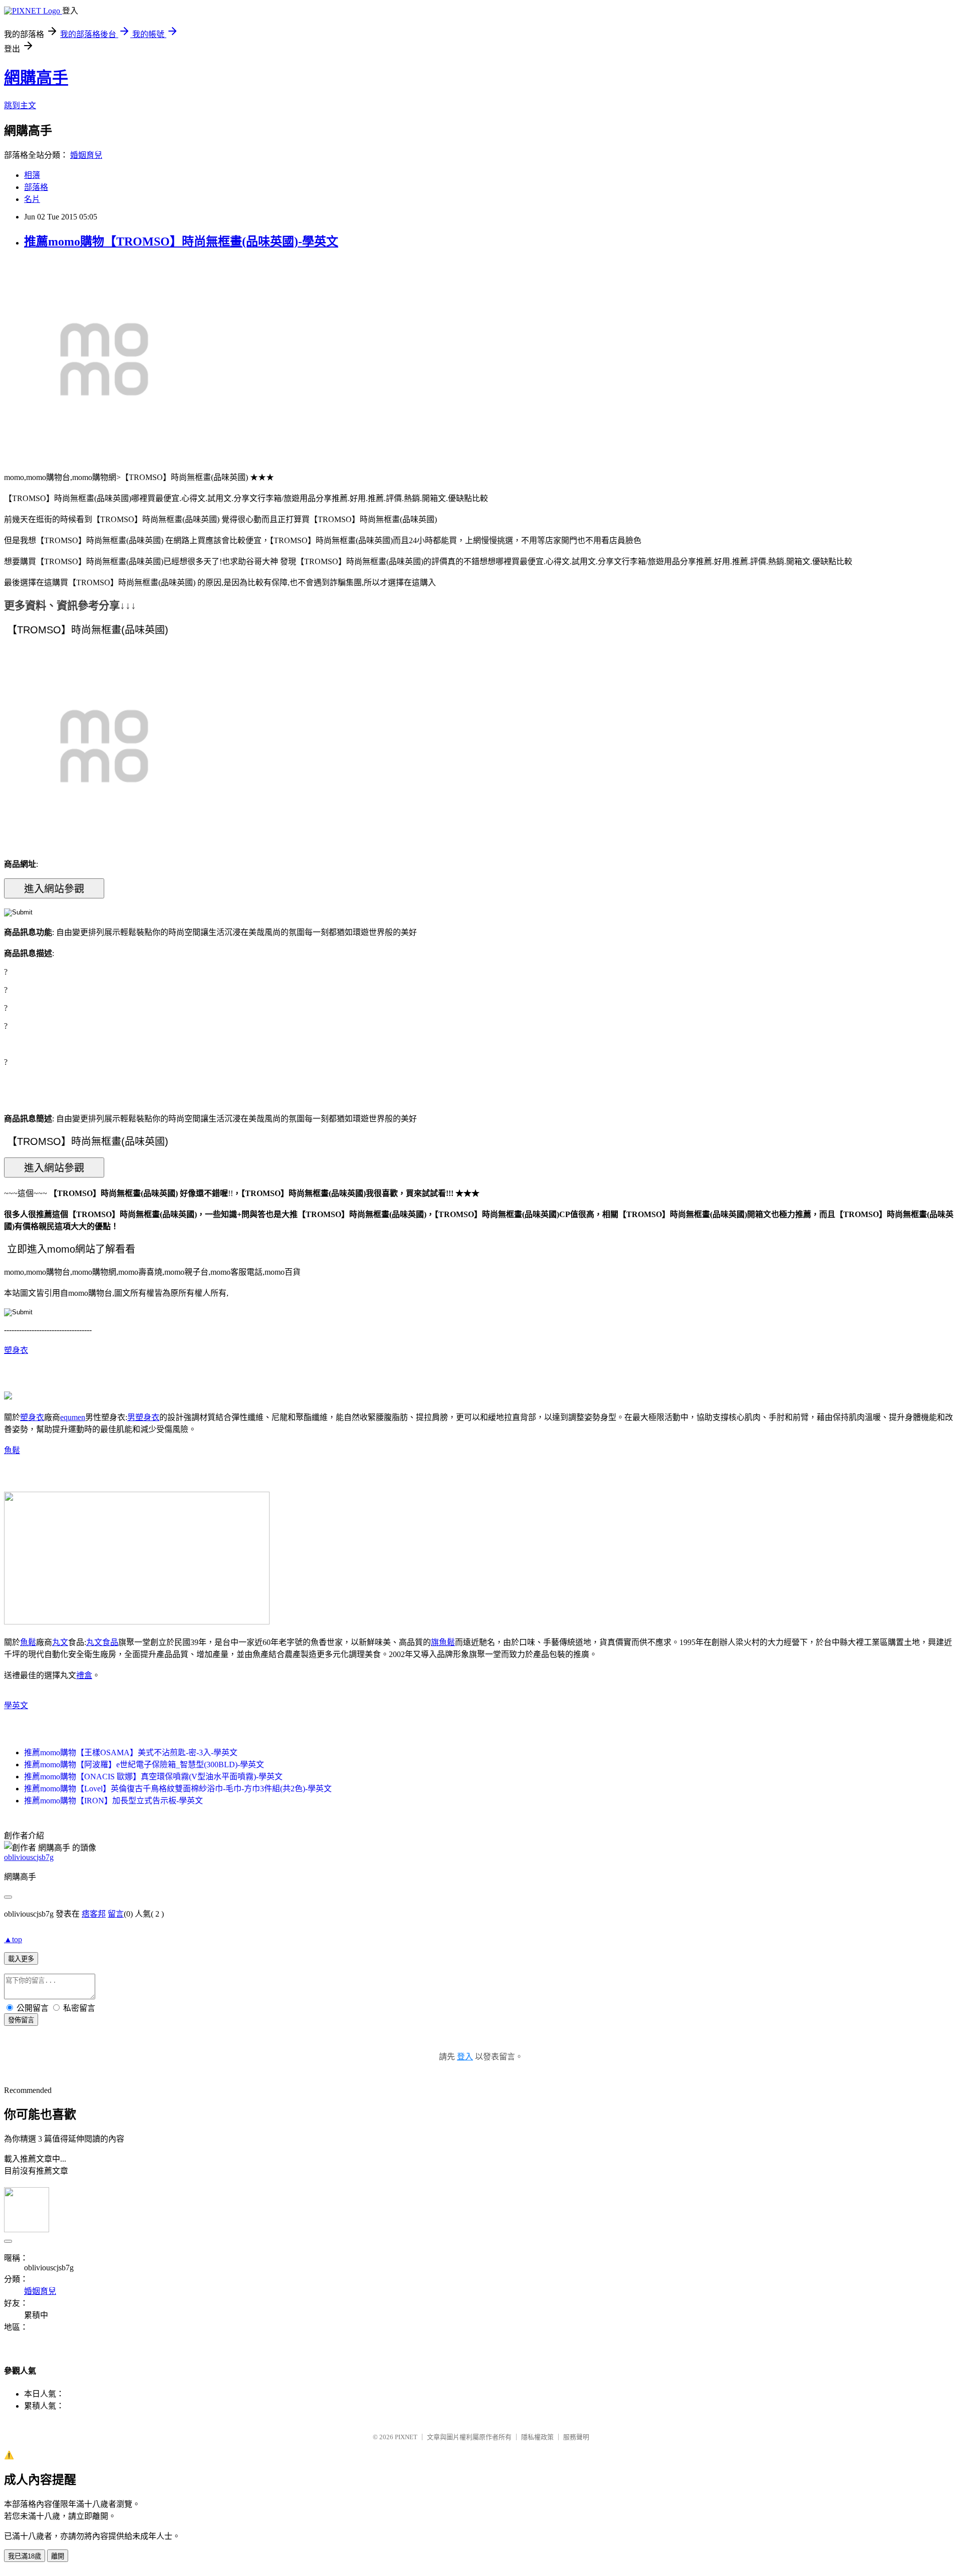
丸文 (60, 1642)
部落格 (36, 187)
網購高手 (36, 78)
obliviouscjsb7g (29, 1857)
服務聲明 (576, 2437)
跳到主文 (20, 105)
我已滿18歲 (25, 2556)
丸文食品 (102, 1642)
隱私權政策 (537, 2437)
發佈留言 (21, 2020)
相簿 (32, 175)
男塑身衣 (143, 1417)
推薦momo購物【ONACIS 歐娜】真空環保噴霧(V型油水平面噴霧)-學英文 (153, 1777)
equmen (73, 1417)
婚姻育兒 (86, 155)
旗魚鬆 (443, 1642)
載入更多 (21, 1959)
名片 (32, 199)
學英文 (16, 1705)
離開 (58, 2556)
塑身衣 (16, 1350)
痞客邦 (94, 1914)
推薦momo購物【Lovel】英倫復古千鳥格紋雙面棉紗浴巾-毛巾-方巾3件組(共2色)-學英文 (178, 1789)
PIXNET (406, 2437)
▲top (13, 1939)
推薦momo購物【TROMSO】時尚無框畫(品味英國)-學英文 (181, 242)
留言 (116, 1914)
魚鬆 (12, 1450)
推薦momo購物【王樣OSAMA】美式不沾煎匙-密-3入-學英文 (131, 1752)
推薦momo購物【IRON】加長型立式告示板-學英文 (113, 1801)
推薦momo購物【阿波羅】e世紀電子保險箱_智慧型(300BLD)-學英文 (144, 1765)
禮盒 (84, 1675)
